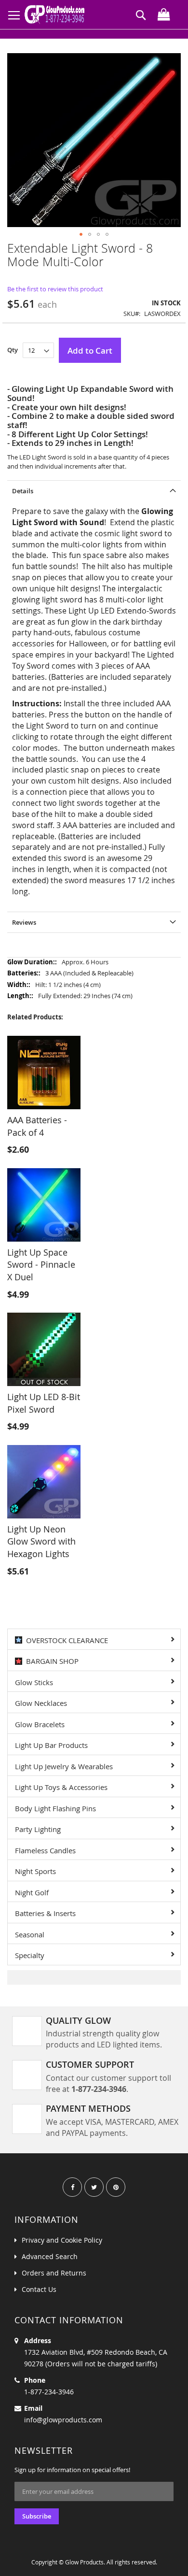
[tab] (94, 491)
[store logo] (57, 14)
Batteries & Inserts (45, 1913)
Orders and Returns (54, 2273)
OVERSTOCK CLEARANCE (65, 1640)
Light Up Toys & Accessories (61, 1787)
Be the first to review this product (55, 289)
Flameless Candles (45, 1850)
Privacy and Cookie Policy (62, 2240)
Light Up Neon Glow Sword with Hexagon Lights (41, 1541)
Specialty (30, 1955)
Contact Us (39, 2289)
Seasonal (30, 1934)
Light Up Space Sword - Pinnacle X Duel (41, 1265)
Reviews (24, 922)
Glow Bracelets (40, 1724)
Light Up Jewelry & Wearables (64, 1766)
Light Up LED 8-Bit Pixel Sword (44, 1403)
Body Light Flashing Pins (55, 1808)
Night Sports (35, 1871)
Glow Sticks (34, 1682)
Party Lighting (38, 1829)
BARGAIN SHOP (50, 1661)
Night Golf (32, 1892)
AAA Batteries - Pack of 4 (37, 1126)
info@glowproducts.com (63, 2420)
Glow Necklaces (41, 1703)
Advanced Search (50, 2256)
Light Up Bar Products (51, 1745)
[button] (81, 234)
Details (23, 491)
